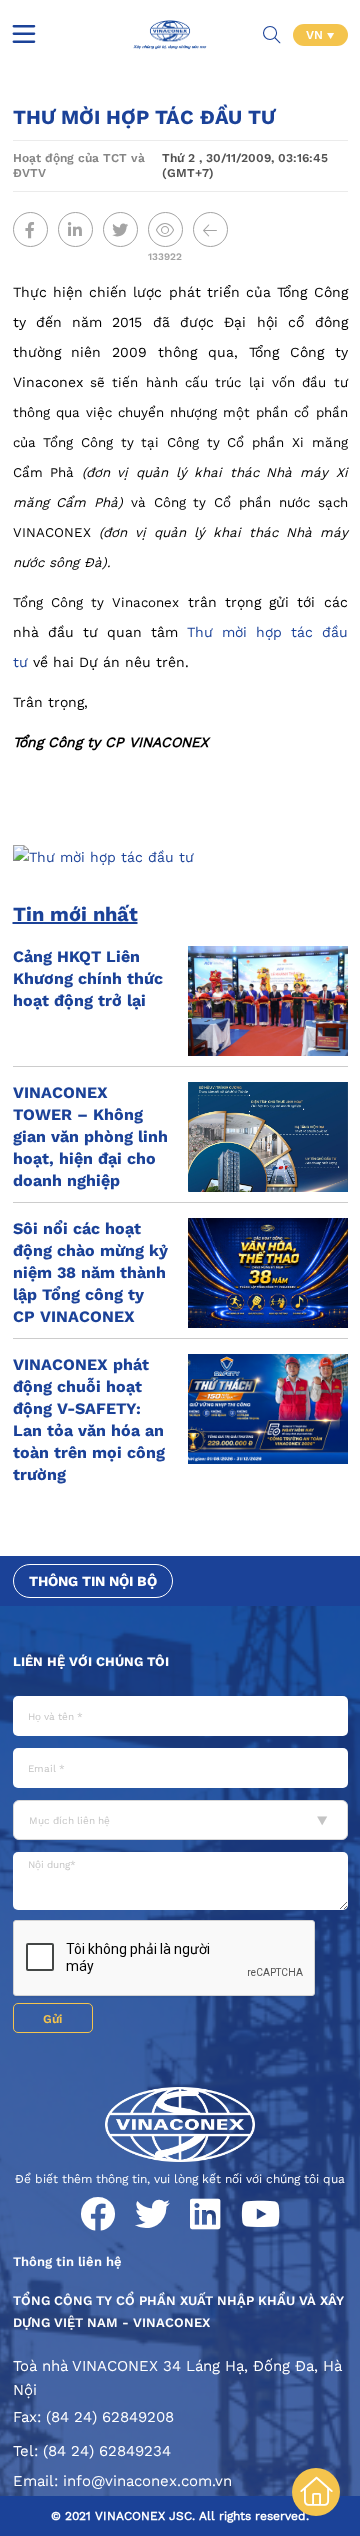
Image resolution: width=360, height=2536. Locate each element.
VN (316, 35)
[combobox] (180, 1820)
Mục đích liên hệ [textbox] (69, 1820)
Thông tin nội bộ (93, 1581)
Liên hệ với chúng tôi (91, 1661)
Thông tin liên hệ (67, 2261)
